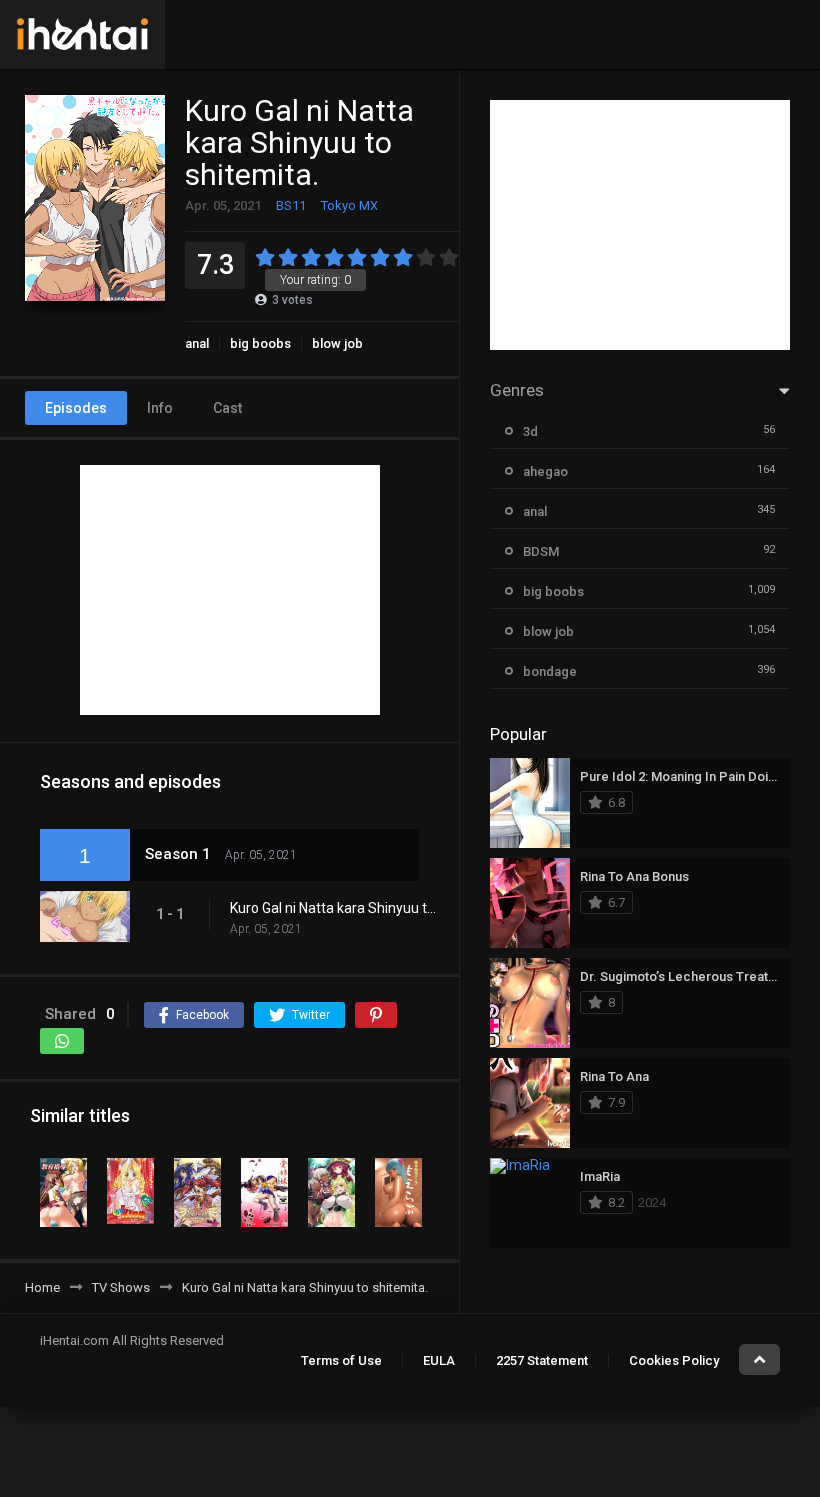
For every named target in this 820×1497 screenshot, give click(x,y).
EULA (439, 1360)
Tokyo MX (349, 205)
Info (160, 408)
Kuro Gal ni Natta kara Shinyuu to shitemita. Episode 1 (334, 908)
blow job (337, 343)
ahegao (545, 471)
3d (530, 431)
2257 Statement (542, 1360)
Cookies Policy (674, 1360)
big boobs (260, 343)
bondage (550, 671)
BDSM (541, 551)
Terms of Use (341, 1360)
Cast (227, 408)
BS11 (291, 205)
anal (197, 343)
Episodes (76, 408)
